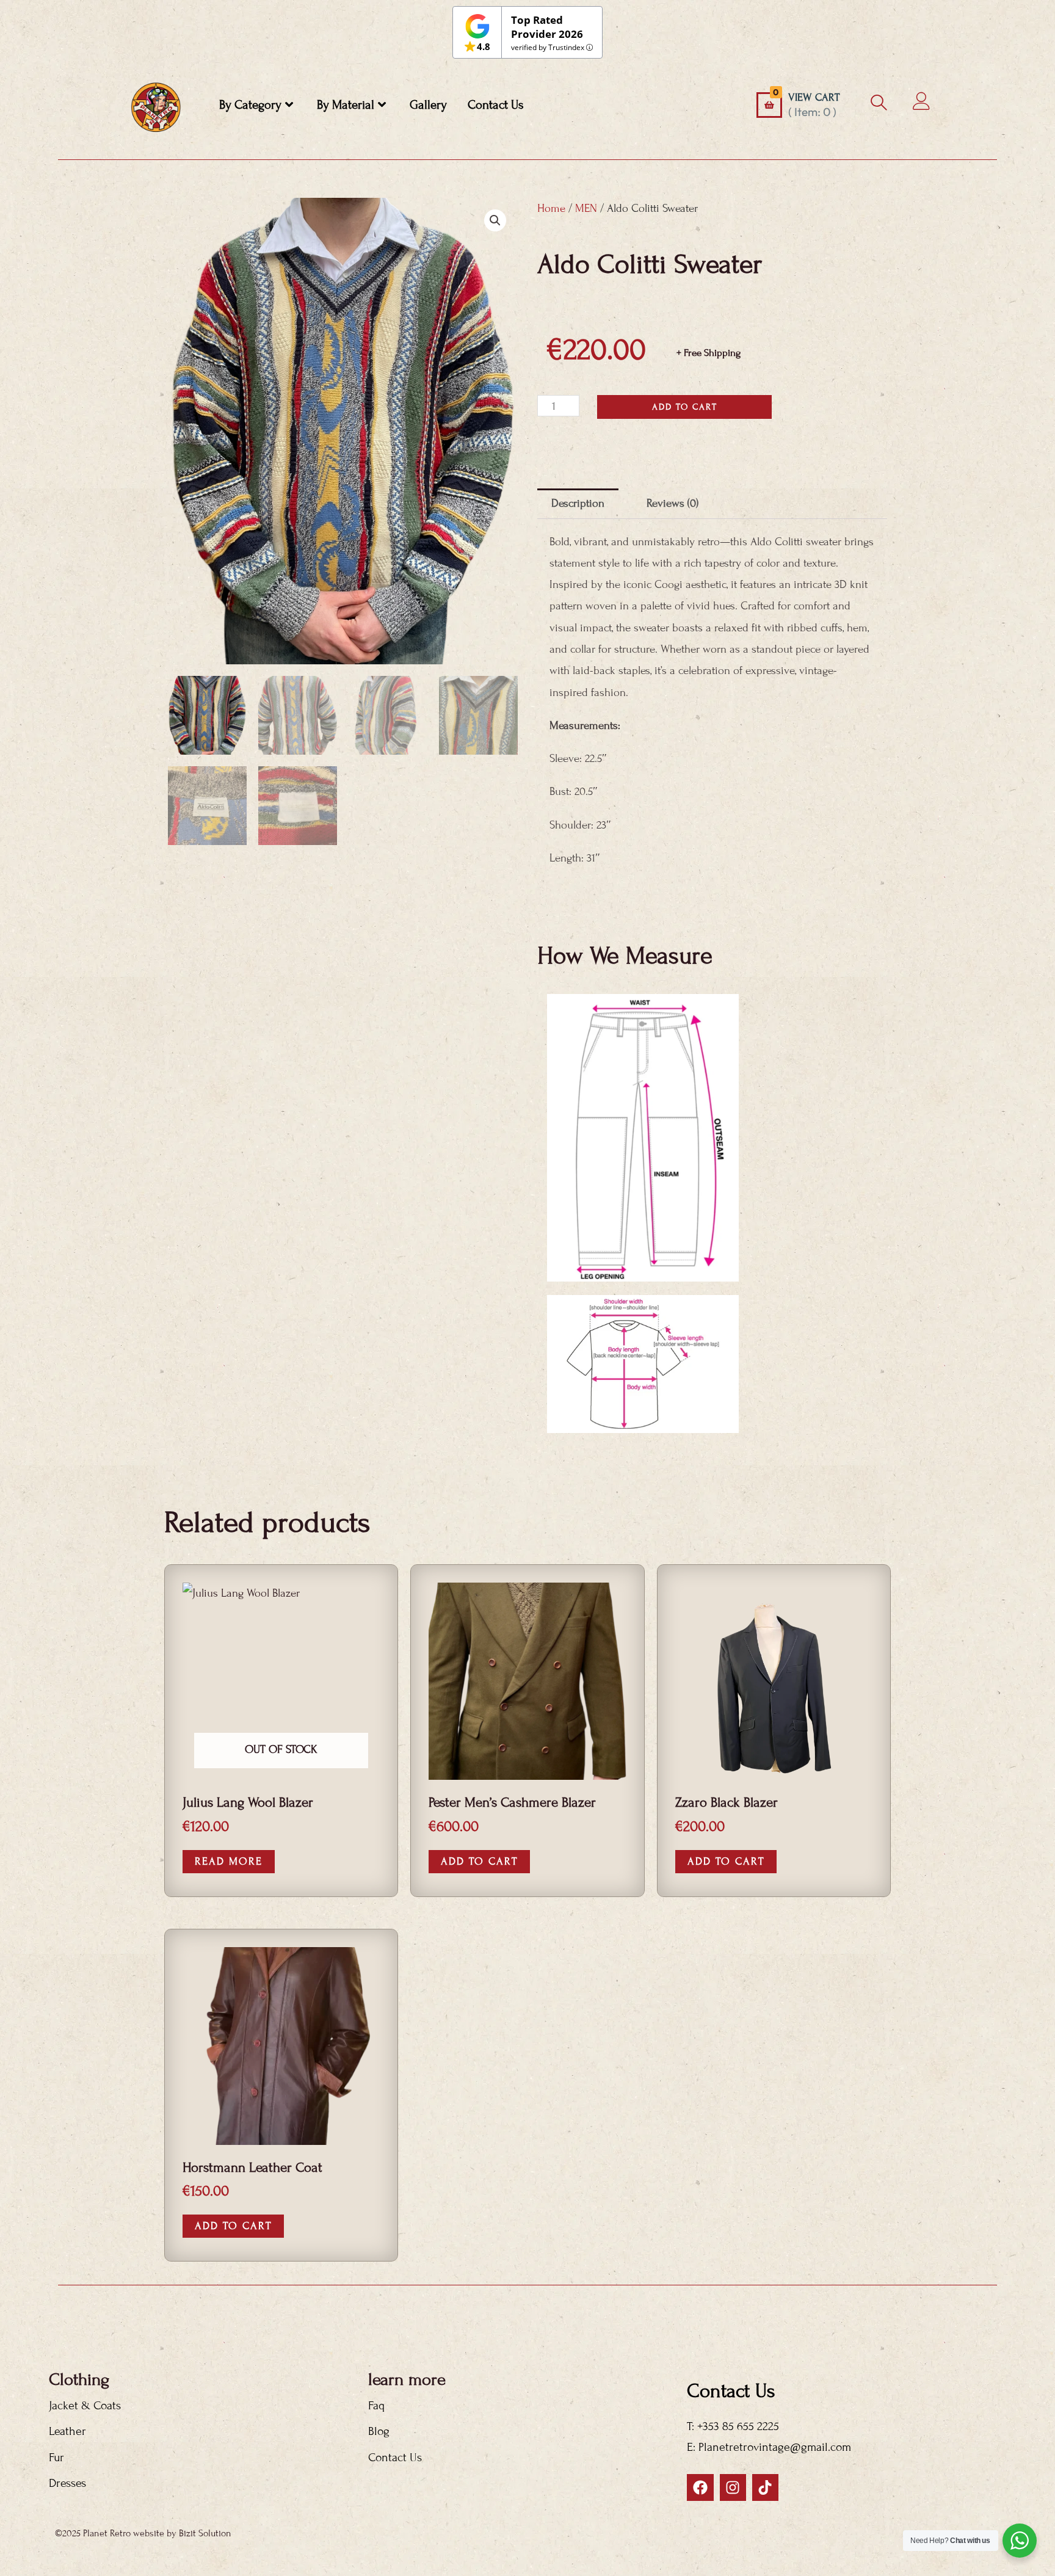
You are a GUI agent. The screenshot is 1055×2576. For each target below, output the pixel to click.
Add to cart (685, 407)
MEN (586, 208)
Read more (229, 1861)
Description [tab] (578, 503)
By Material (346, 105)
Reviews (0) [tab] (673, 503)
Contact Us (496, 105)
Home (551, 208)
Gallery (428, 105)
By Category (250, 105)
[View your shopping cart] (769, 105)
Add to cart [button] (479, 1861)
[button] (495, 220)
